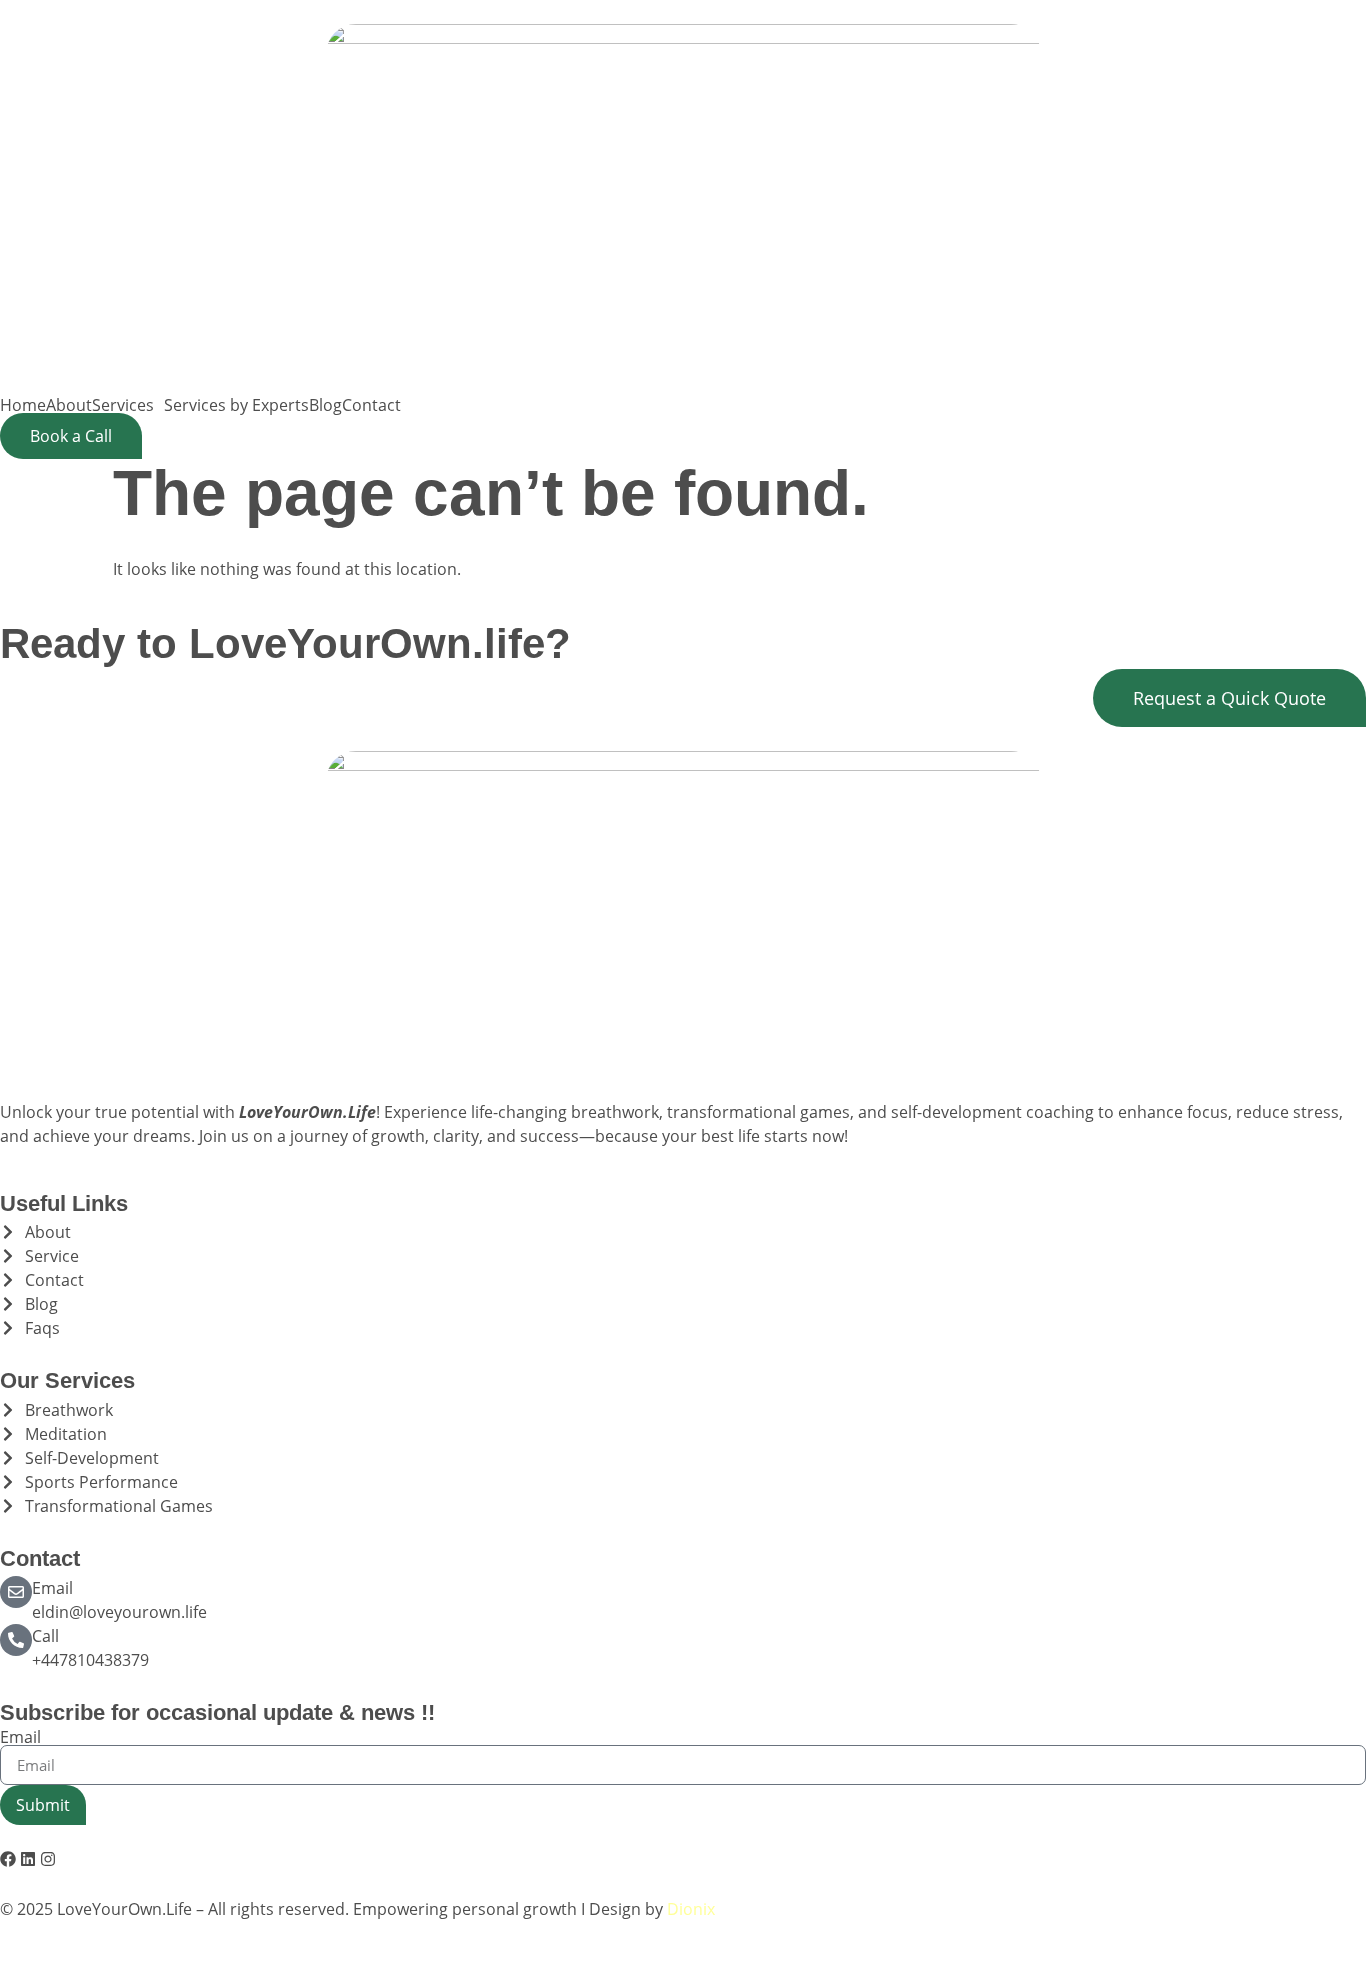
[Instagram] (48, 1859)
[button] (128, 405)
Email (52, 1588)
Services (123, 405)
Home (23, 405)
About (69, 405)
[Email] (16, 1592)
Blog (325, 405)
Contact (371, 405)
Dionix (691, 1909)
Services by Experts (236, 405)
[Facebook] (8, 1859)
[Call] (16, 1640)
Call (45, 1636)
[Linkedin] (28, 1859)
